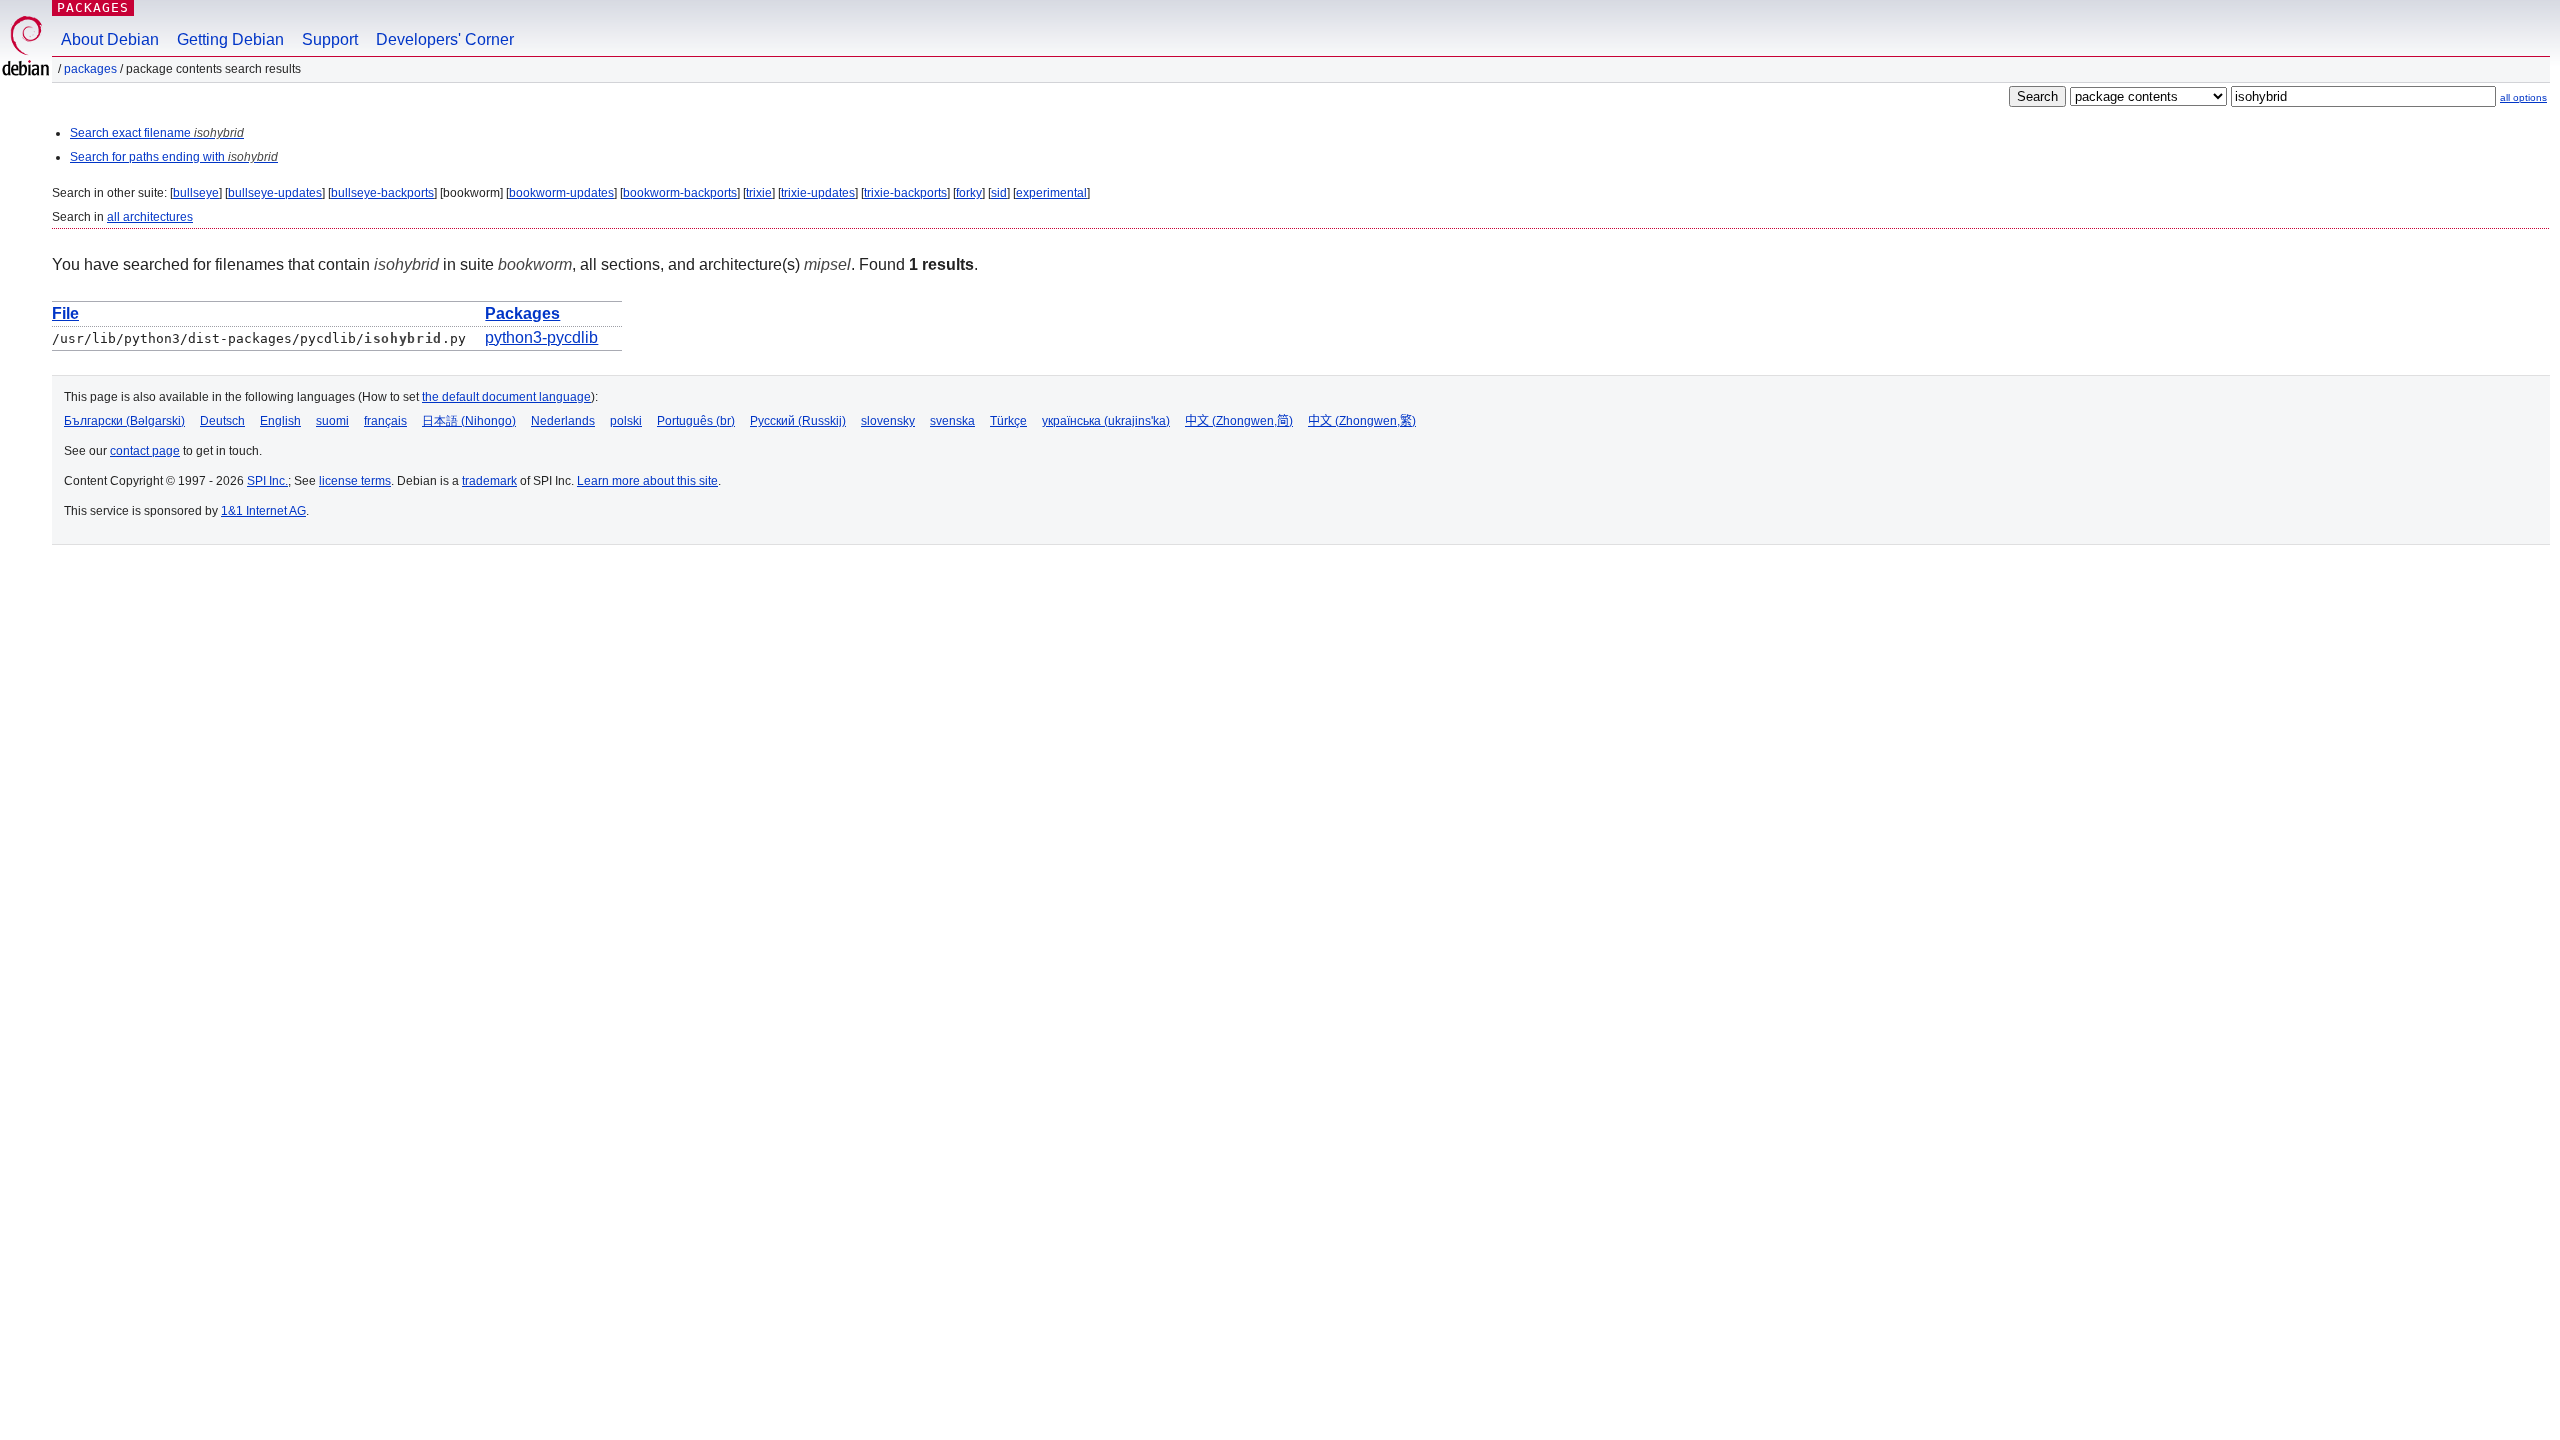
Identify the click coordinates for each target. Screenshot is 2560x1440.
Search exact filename (157, 133)
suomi (332, 421)
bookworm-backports (680, 193)
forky (969, 193)
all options (2523, 97)
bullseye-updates (275, 193)
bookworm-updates (561, 193)
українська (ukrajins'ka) (1106, 421)
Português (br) (696, 421)
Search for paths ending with (174, 157)
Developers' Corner (445, 39)
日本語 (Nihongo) (469, 421)
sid (999, 193)
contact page (145, 451)
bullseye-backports (382, 193)
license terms (355, 481)
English (280, 421)
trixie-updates (818, 193)
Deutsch (222, 421)
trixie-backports (905, 193)
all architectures (150, 217)
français (385, 421)
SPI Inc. (267, 481)
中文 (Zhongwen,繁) (1362, 421)
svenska (952, 421)
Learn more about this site (647, 481)
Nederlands (563, 421)
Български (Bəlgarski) (124, 421)
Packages (93, 7)
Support (330, 39)
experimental (1051, 193)
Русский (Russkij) (798, 421)
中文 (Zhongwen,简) (1239, 421)
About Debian (110, 39)
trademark (489, 481)
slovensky (888, 421)
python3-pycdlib (541, 337)
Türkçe (1008, 421)
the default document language (506, 397)
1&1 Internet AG (263, 511)
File (65, 313)
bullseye (196, 193)
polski (626, 421)
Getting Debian (230, 39)
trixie (759, 193)
